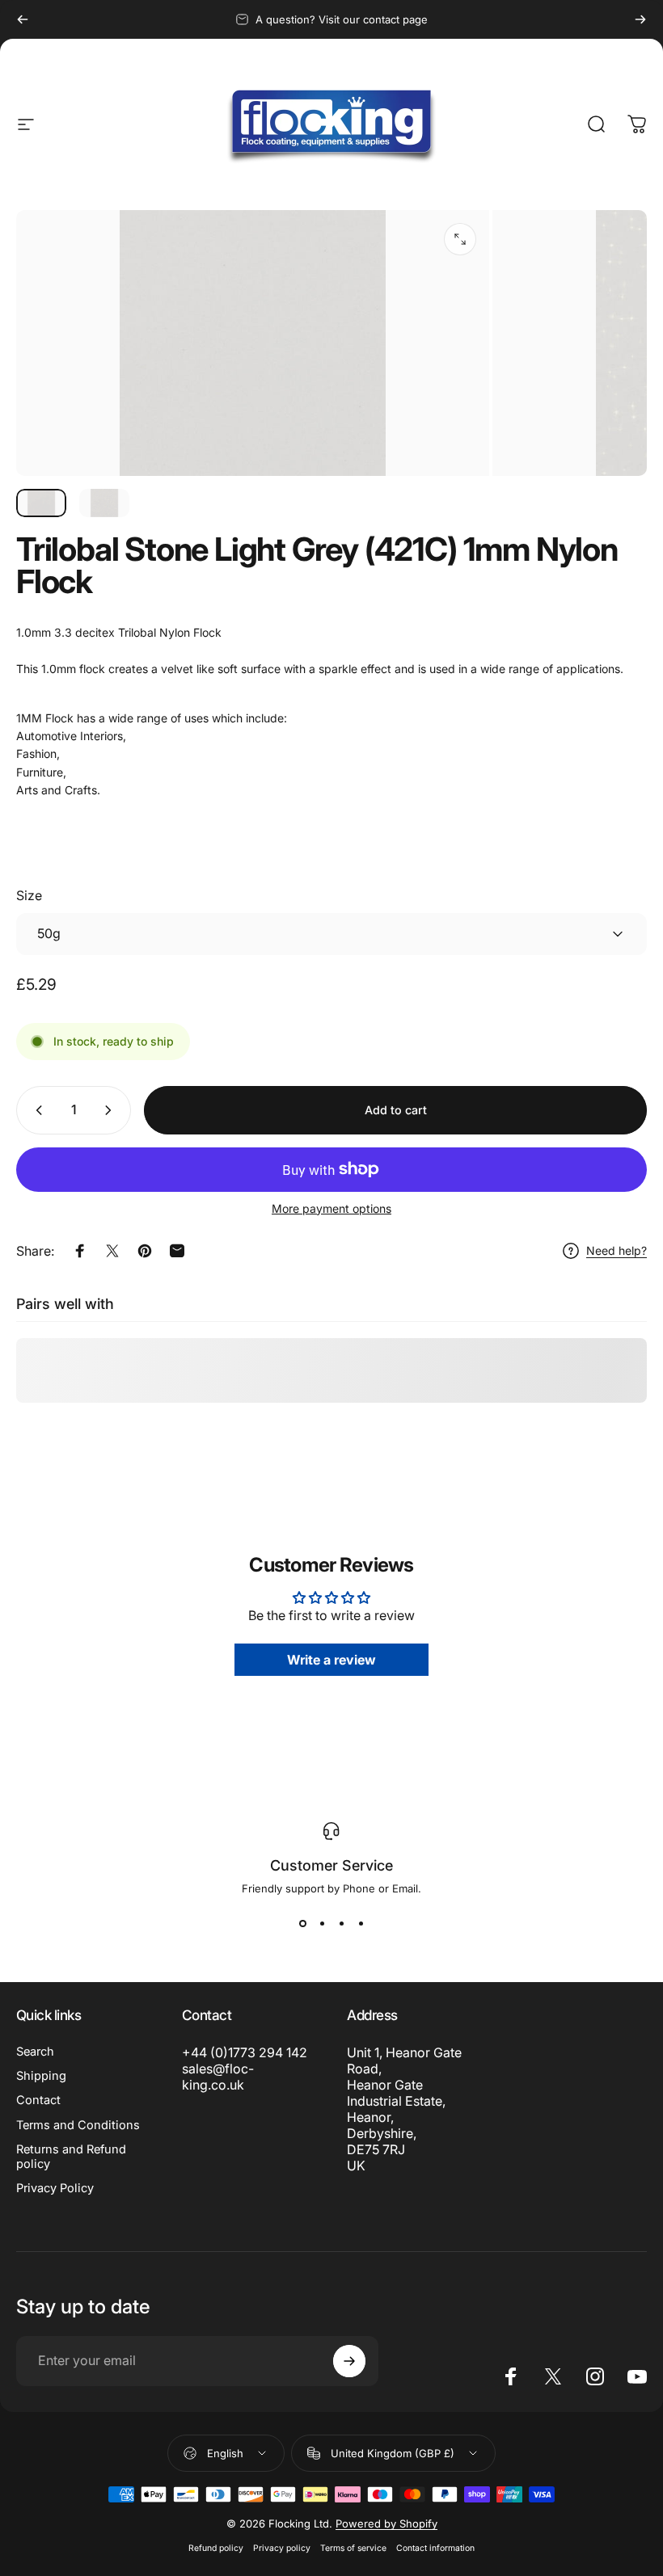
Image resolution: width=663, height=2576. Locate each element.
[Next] (640, 19)
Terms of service (353, 2548)
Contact (38, 2100)
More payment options (331, 1208)
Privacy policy (282, 2548)
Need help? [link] (617, 1250)
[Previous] (23, 19)
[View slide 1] (302, 1924)
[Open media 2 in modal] (460, 239)
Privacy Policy (55, 2188)
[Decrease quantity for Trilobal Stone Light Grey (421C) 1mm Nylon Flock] (36, 1110)
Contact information (435, 2548)
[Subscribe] (349, 2361)
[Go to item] (41, 503)
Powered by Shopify (386, 2523)
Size (29, 895)
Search (35, 2052)
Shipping (41, 2076)
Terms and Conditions (78, 2125)
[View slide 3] (341, 1924)
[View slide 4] (361, 1924)
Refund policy (216, 2548)
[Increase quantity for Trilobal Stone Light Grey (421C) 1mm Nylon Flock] (112, 1110)
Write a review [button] (331, 1660)
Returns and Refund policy (71, 2157)
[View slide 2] (322, 1924)
